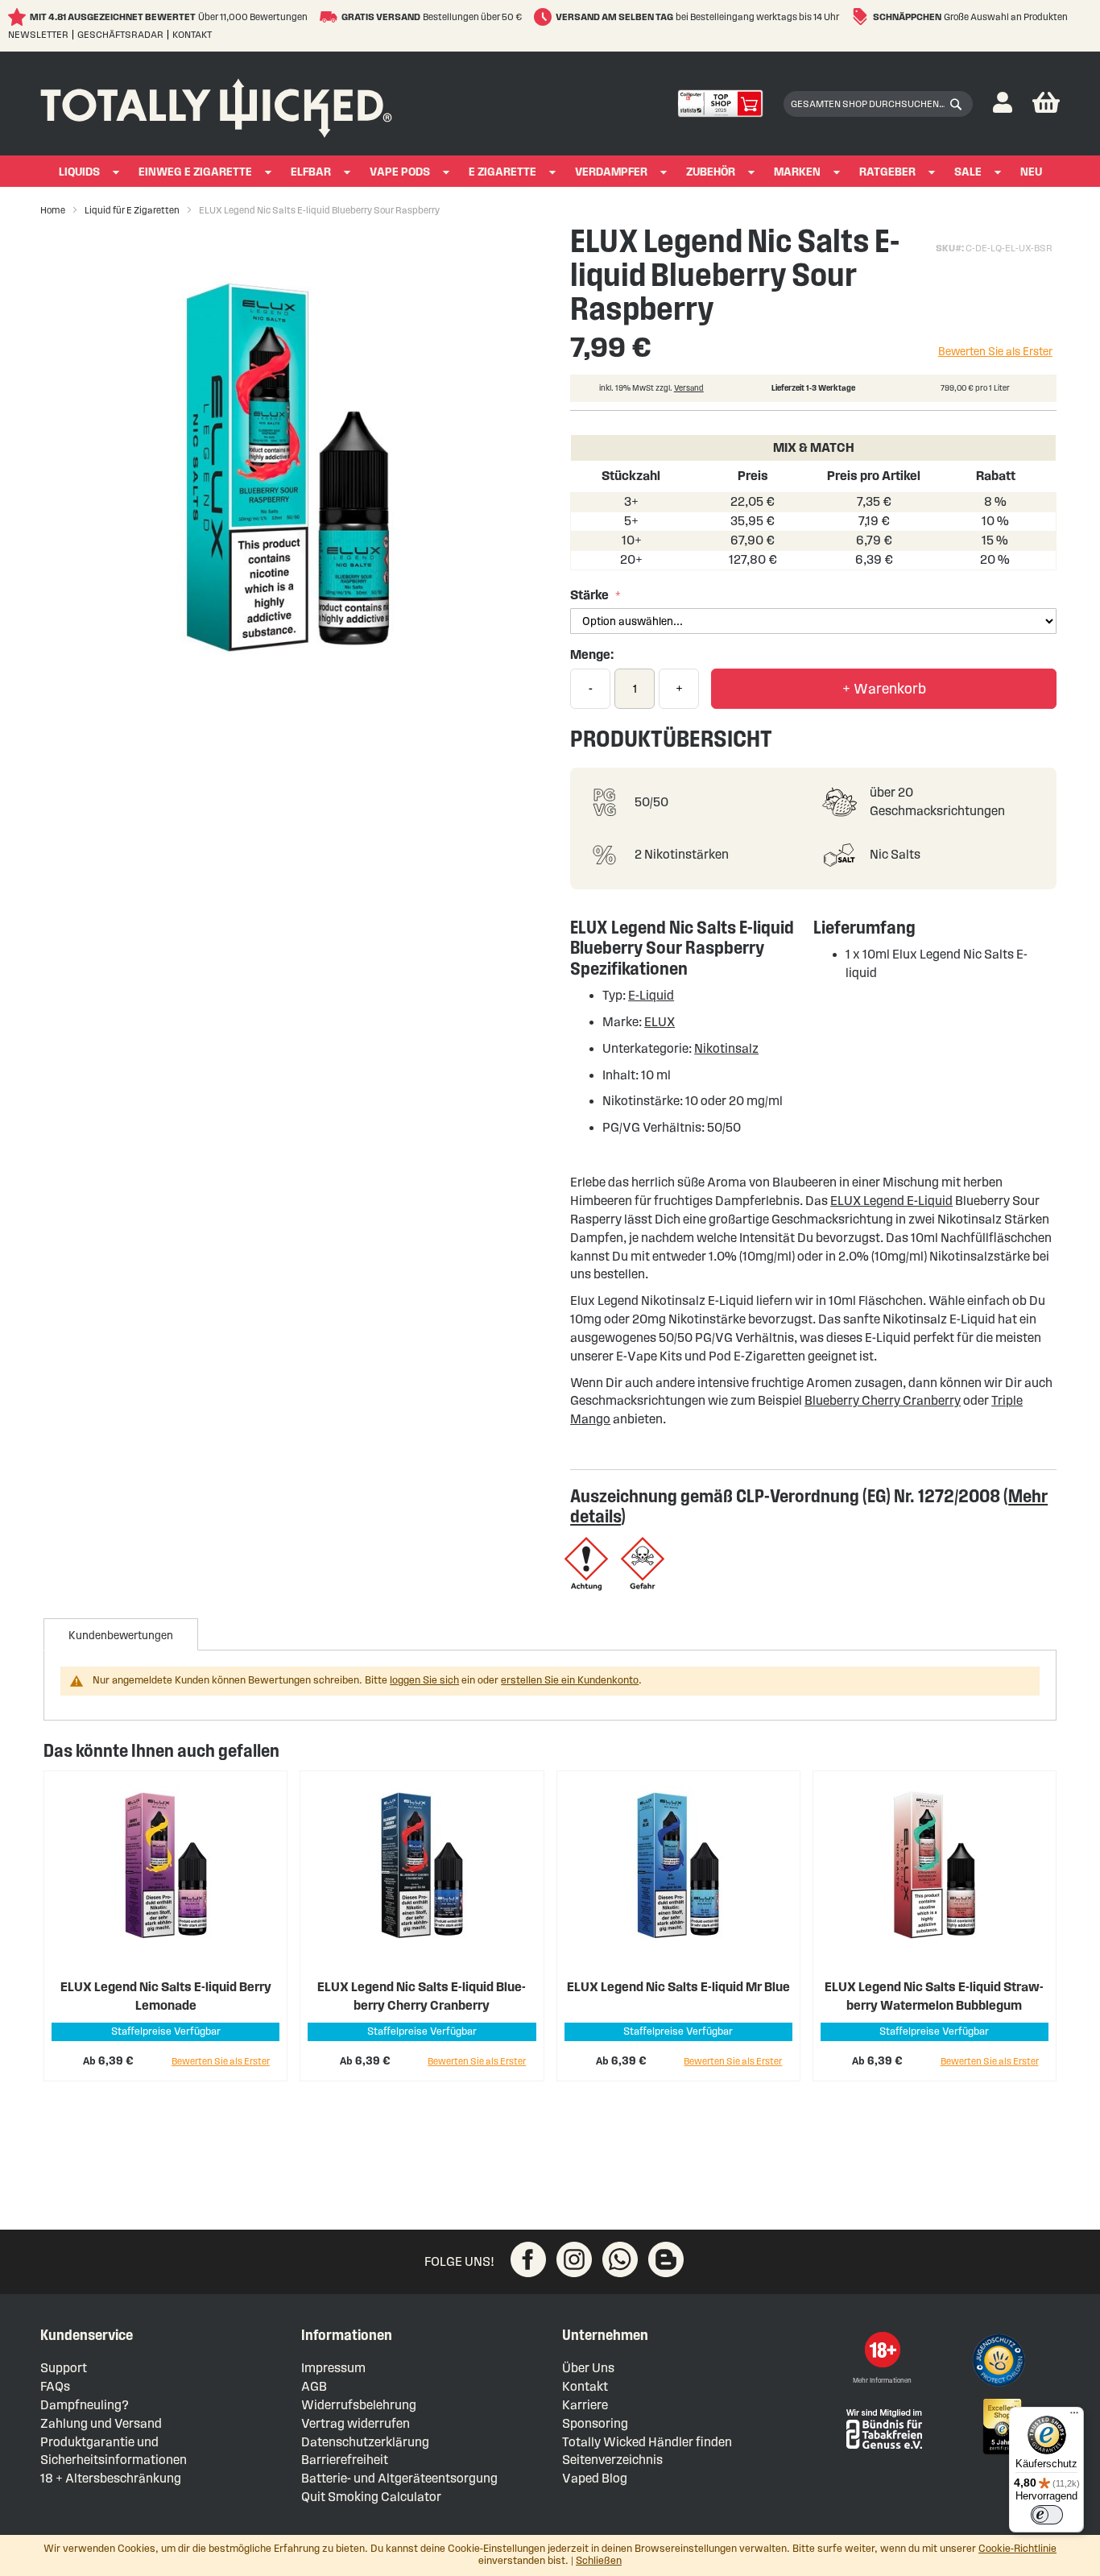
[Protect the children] (1001, 2363)
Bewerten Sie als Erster (995, 352)
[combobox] (878, 104)
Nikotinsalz (726, 1048)
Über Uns (588, 2368)
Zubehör (711, 172)
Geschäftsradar (120, 34)
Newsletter (38, 34)
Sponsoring (595, 2423)
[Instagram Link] (574, 2259)
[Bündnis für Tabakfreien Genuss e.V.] (883, 2427)
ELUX (660, 1022)
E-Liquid (651, 995)
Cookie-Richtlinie (1017, 2549)
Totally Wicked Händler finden (647, 2442)
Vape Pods (400, 172)
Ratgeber (887, 172)
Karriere (585, 2405)
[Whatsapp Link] (620, 2259)
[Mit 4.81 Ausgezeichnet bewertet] (19, 17)
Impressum (333, 2368)
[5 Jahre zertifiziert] (1001, 2427)
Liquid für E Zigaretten (132, 210)
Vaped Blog (595, 2478)
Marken (797, 172)
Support (64, 2368)
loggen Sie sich (424, 1680)
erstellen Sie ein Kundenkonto (570, 1680)
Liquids (79, 172)
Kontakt (192, 34)
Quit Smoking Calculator (371, 2497)
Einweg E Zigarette (195, 172)
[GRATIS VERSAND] (331, 17)
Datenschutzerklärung (365, 2442)
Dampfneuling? (85, 2405)
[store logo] (216, 104)
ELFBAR (311, 172)
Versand (689, 388)
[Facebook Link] (528, 2259)
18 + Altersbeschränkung (111, 2478)
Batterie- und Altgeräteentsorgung (399, 2478)
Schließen (599, 2561)
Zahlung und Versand (101, 2423)
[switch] (1047, 2515)
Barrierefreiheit (345, 2460)
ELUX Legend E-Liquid (891, 1201)
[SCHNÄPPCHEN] (862, 17)
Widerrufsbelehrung (359, 2405)
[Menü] (1074, 2417)
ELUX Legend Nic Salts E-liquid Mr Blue (678, 1987)
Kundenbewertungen (121, 1636)
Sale (968, 172)
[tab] (121, 1634)
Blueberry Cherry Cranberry (883, 1400)
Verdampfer (611, 172)
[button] (1003, 104)
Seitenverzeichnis (612, 2460)
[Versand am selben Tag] (545, 17)
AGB (314, 2386)
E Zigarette (502, 172)
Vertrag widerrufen (356, 2423)
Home (53, 210)
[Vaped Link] (666, 2259)
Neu (1031, 172)
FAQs (55, 2386)
